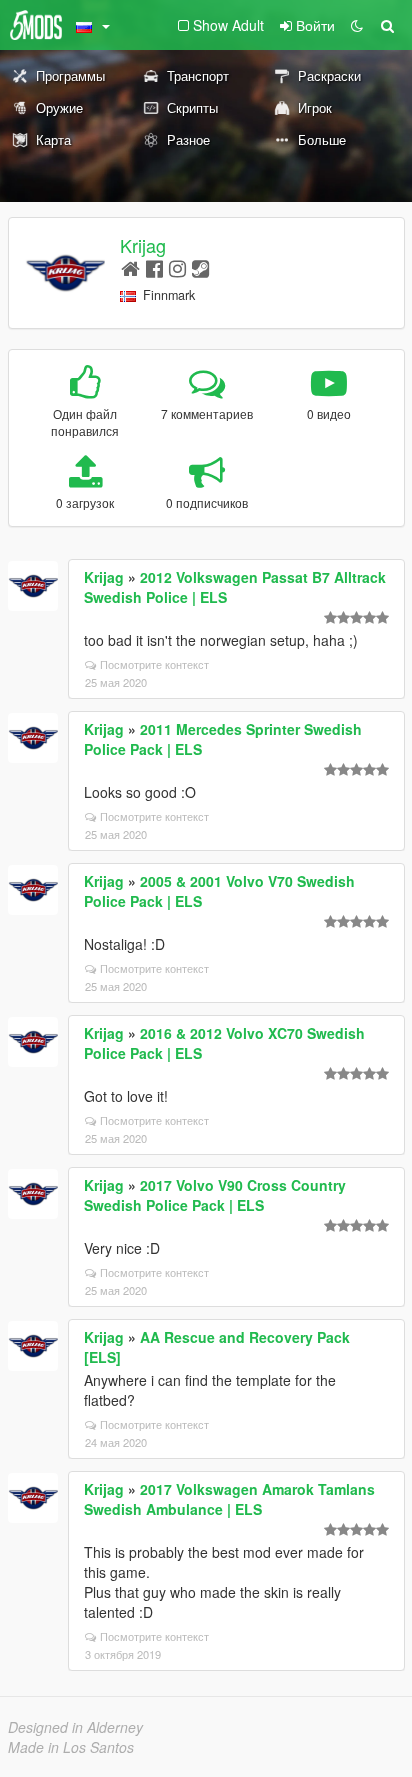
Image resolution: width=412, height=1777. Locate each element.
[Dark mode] (357, 25)
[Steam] (200, 267)
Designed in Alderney (75, 1727)
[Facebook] (154, 267)
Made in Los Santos (71, 1747)
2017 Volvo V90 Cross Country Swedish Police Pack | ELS (215, 1195)
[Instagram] (177, 267)
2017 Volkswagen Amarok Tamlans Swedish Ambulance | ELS (229, 1499)
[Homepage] (130, 267)
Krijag (143, 245)
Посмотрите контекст (154, 664)
